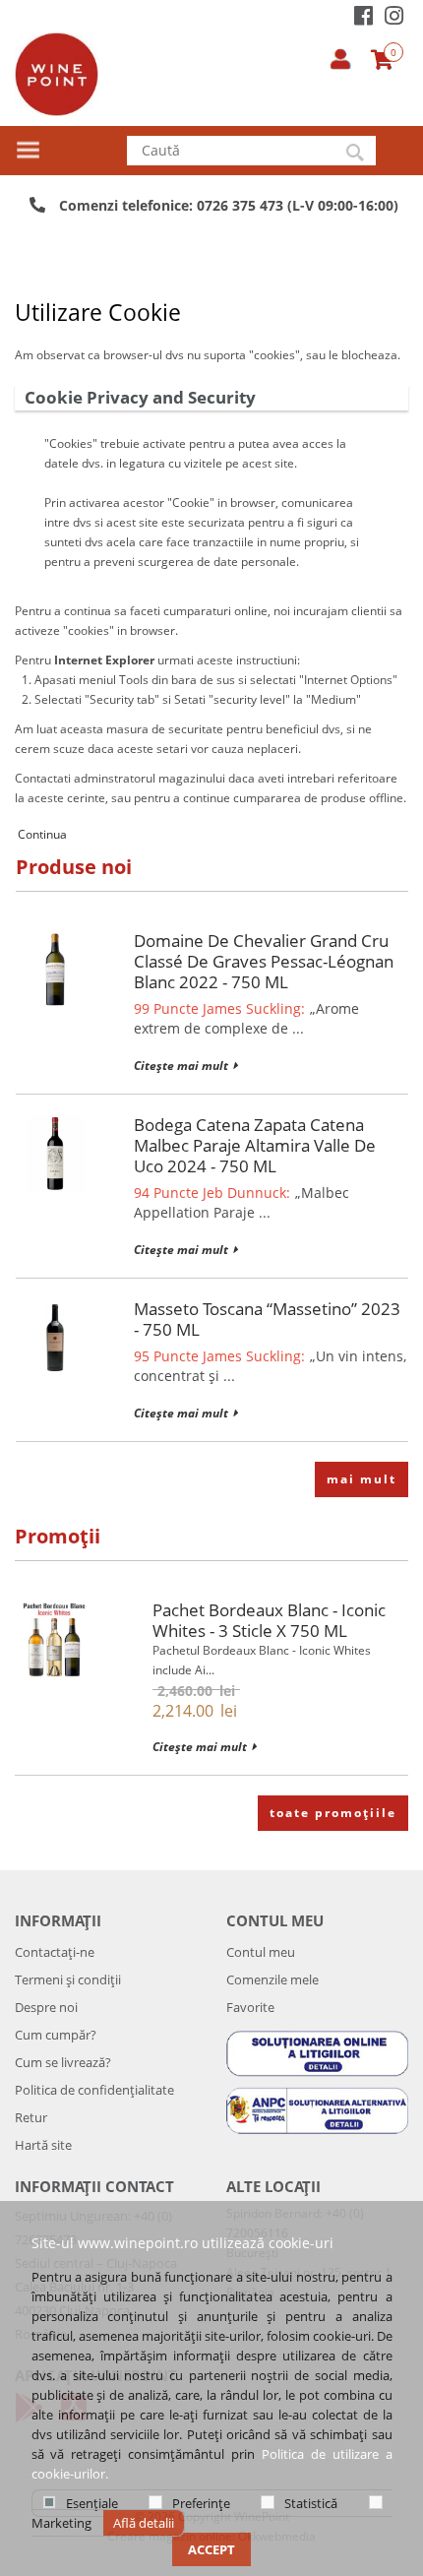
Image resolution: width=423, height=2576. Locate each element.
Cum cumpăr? (56, 2035)
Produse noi (74, 867)
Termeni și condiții (68, 1979)
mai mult (362, 1479)
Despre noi (46, 2007)
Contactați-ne (55, 1952)
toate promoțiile (333, 1813)
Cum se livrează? (63, 2062)
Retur (31, 2117)
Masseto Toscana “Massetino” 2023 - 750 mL (267, 1319)
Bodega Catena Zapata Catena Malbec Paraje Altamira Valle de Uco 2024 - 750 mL (255, 1145)
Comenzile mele (272, 1979)
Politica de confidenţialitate (94, 2090)
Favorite (250, 2007)
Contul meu (261, 1952)
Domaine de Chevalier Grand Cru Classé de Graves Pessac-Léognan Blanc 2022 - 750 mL (264, 961)
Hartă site (43, 2145)
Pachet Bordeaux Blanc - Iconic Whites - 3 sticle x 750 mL (269, 1620)
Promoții (58, 1536)
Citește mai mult (181, 1066)
